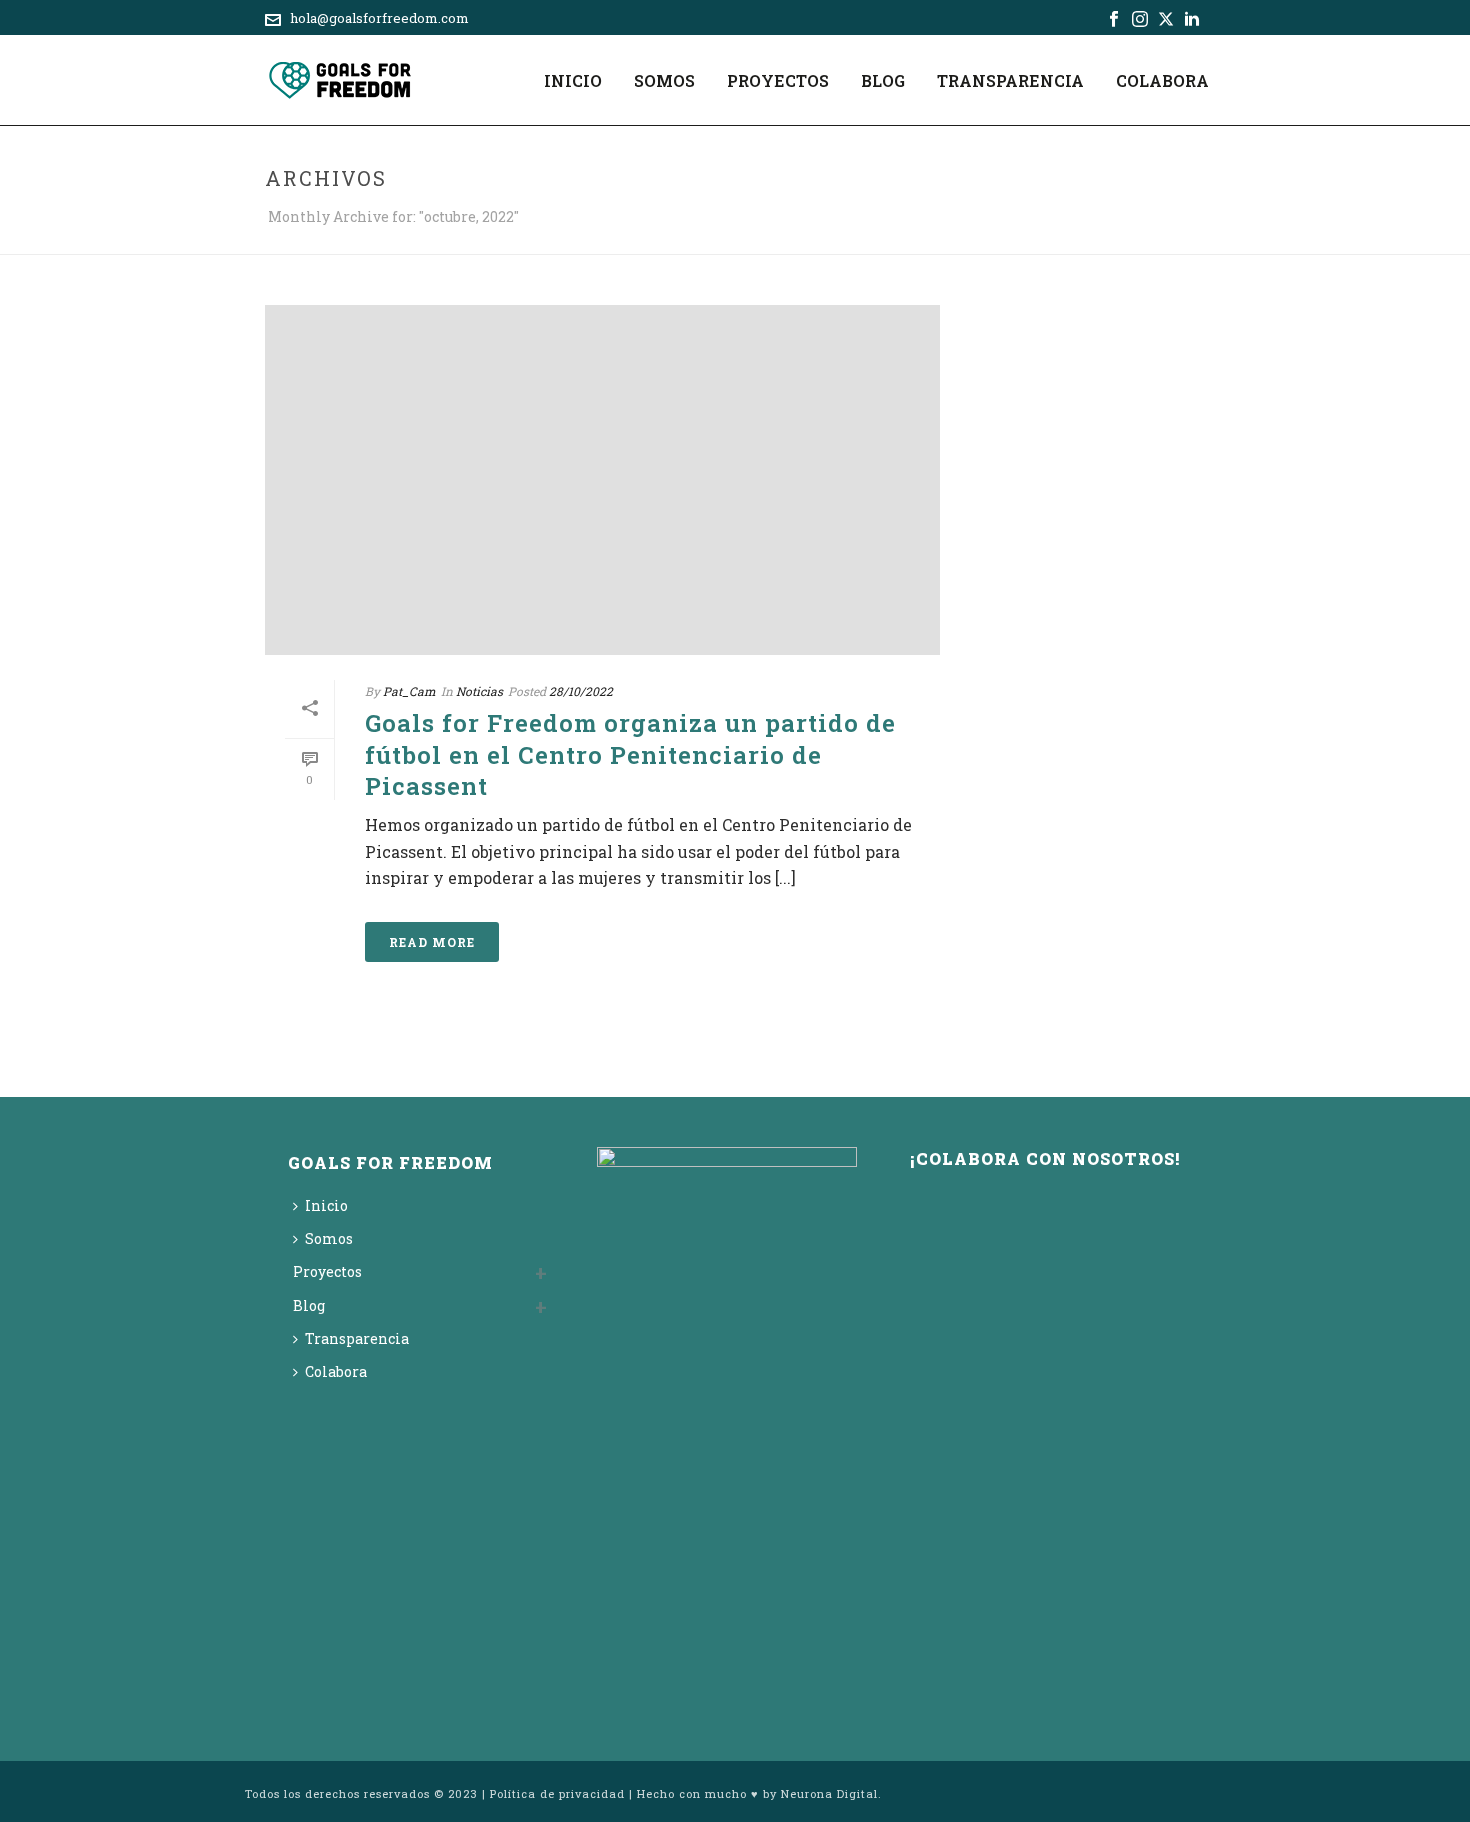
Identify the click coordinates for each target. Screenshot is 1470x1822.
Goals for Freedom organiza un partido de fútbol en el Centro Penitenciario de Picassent (630, 754)
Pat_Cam (409, 691)
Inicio (573, 80)
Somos (664, 80)
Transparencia (1010, 80)
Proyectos (778, 80)
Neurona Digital (829, 1793)
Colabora (1162, 80)
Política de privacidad (557, 1793)
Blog (883, 80)
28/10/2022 (581, 691)
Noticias (479, 691)
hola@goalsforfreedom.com (379, 18)
